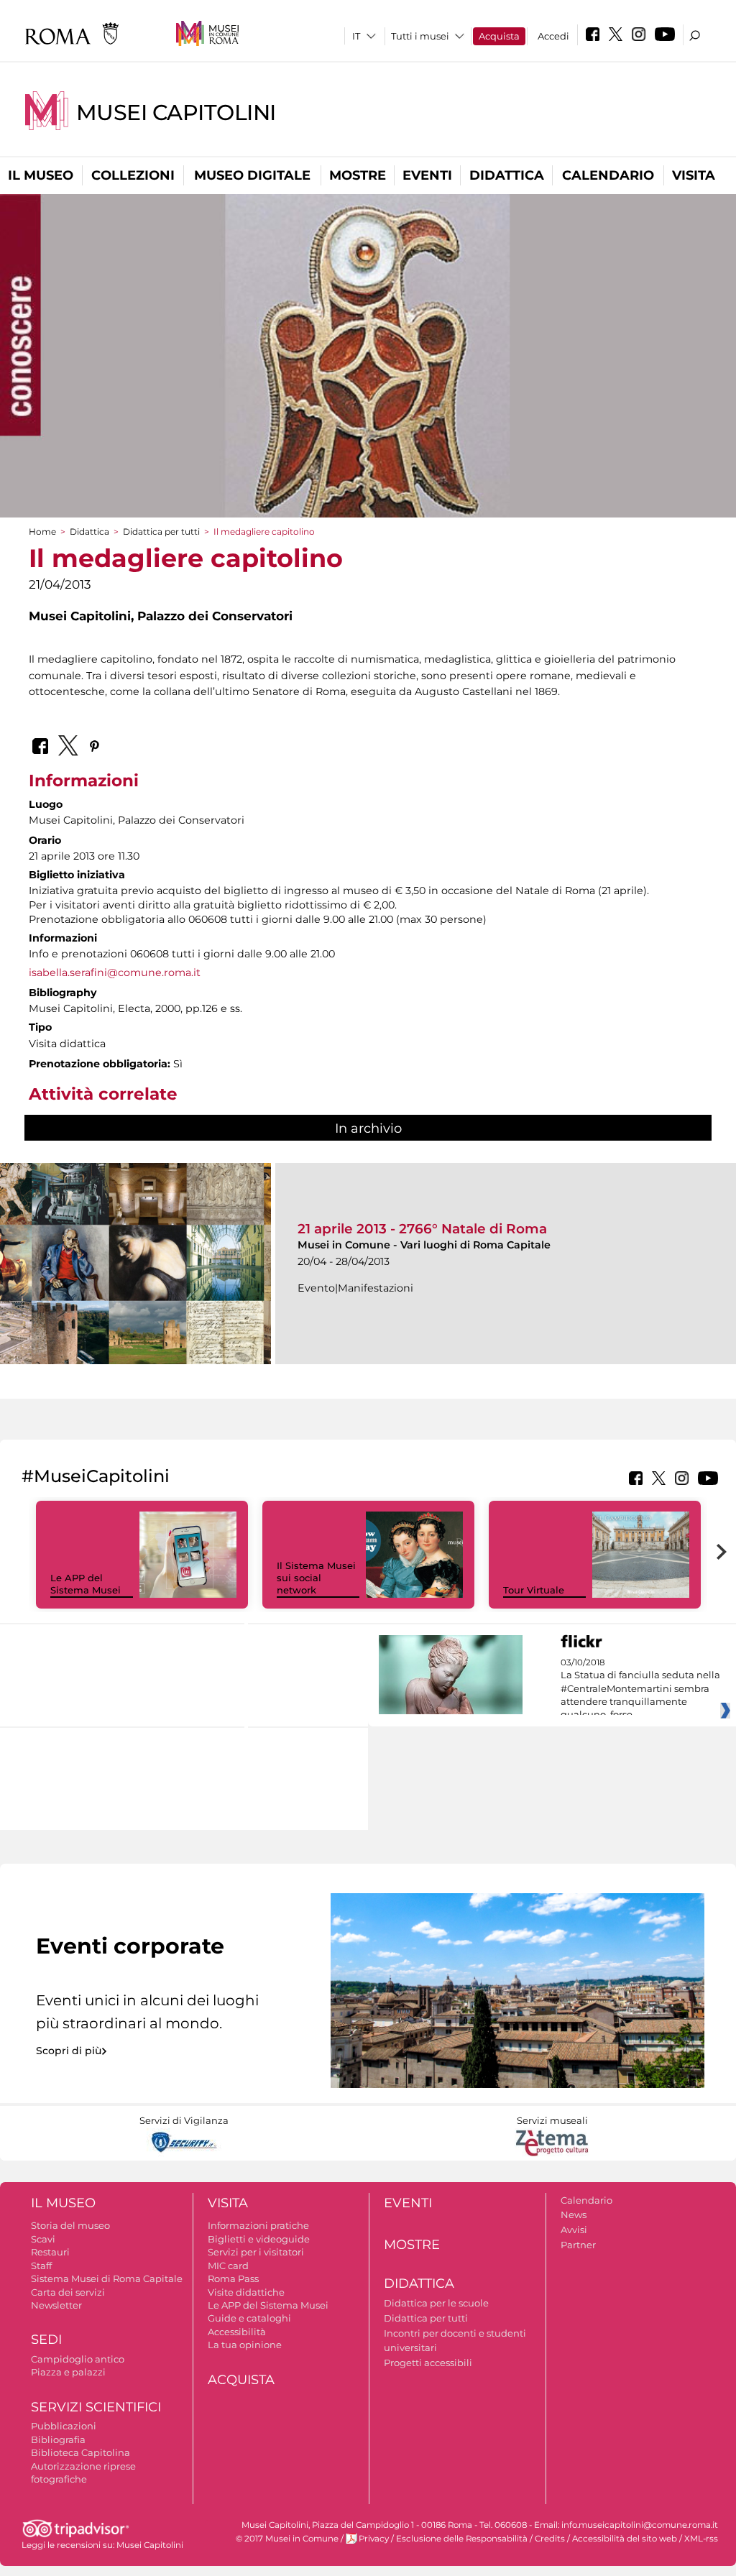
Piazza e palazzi (68, 2372)
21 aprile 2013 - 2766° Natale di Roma (422, 1229)
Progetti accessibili (428, 2363)
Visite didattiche (246, 2292)
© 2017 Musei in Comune (287, 2539)
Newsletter (56, 2305)
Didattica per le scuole (436, 2303)
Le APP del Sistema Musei (86, 1584)
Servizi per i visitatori (256, 2252)
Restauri (50, 2252)
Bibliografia (58, 2439)
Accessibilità (237, 2332)
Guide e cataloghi (249, 2318)
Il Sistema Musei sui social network (316, 1578)
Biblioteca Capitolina (80, 2452)
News (574, 2214)
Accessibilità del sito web (625, 2539)
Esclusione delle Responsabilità (462, 2539)
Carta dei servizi (68, 2292)
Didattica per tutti (161, 532)
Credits (550, 2539)
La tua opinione (245, 2345)
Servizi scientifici (96, 2407)
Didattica (507, 175)
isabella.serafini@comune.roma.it (115, 972)
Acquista (499, 36)
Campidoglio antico (78, 2359)
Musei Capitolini (176, 112)
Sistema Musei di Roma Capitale (107, 2278)
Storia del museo (70, 2225)
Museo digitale (252, 175)
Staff (41, 2265)
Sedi (46, 2340)
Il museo (41, 175)
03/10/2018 (640, 1689)
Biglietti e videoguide (259, 2239)
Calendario (608, 175)
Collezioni (133, 175)
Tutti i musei (420, 36)
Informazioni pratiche (258, 2225)
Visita (694, 175)
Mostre (358, 175)
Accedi (553, 36)
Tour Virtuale (534, 1590)
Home (42, 532)
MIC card (228, 2265)
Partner (578, 2245)
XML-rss (701, 2539)
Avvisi (574, 2230)
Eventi (427, 175)
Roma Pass (233, 2278)
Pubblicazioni (64, 2426)
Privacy (374, 2539)
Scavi (43, 2239)
